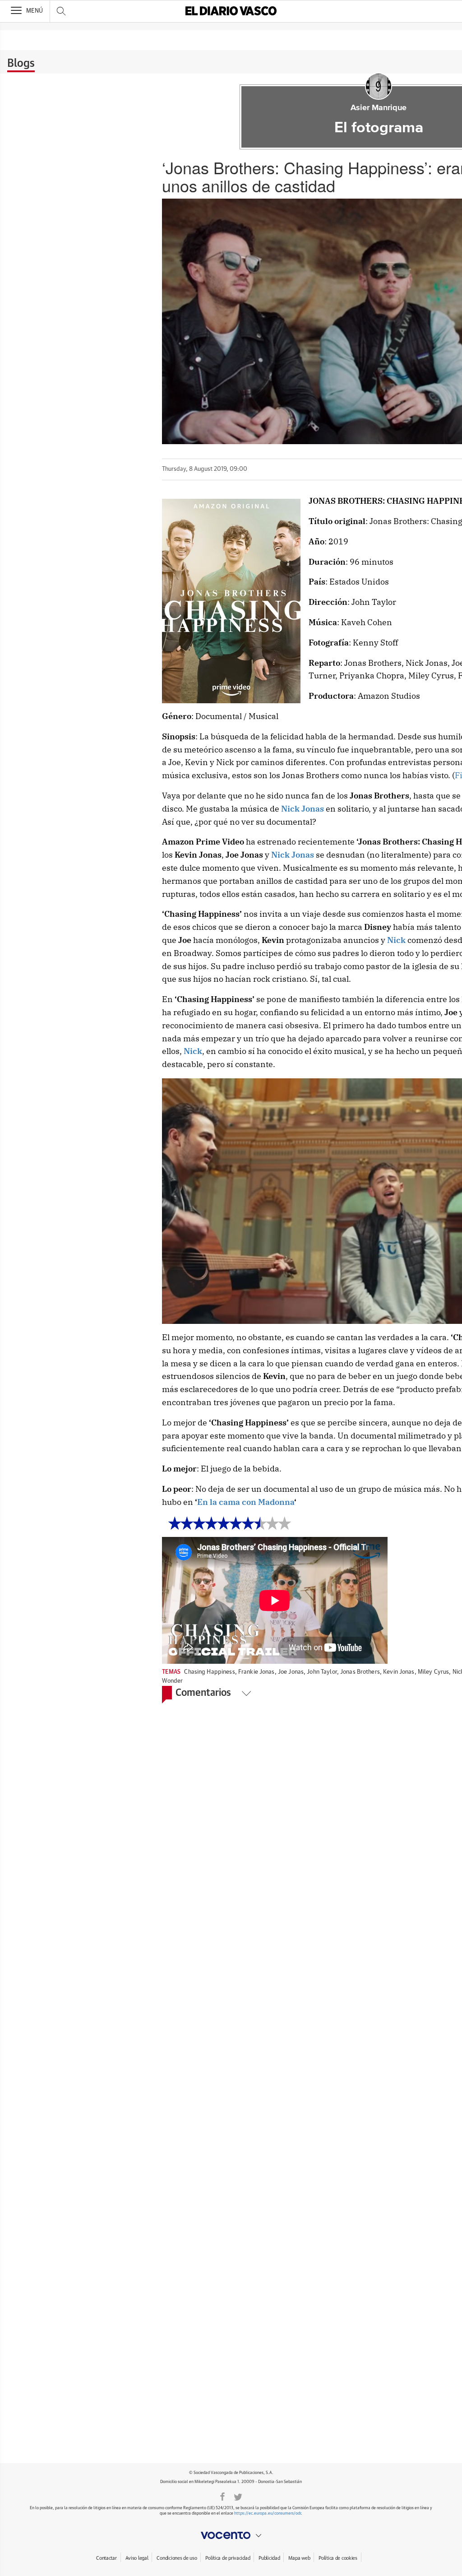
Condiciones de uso (177, 2558)
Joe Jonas (291, 1672)
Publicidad (269, 2558)
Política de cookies (338, 2558)
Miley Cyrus (433, 1672)
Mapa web (299, 2558)
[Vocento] (231, 2535)
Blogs (21, 64)
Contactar (106, 2558)
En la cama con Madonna (246, 1502)
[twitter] (238, 2496)
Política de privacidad (228, 2558)
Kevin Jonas (399, 1672)
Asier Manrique (379, 108)
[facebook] (222, 2496)
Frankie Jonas (256, 1672)
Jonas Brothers (360, 1672)
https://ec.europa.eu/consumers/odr (268, 2513)
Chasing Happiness (209, 1672)
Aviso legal (137, 2558)
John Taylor (322, 1672)
